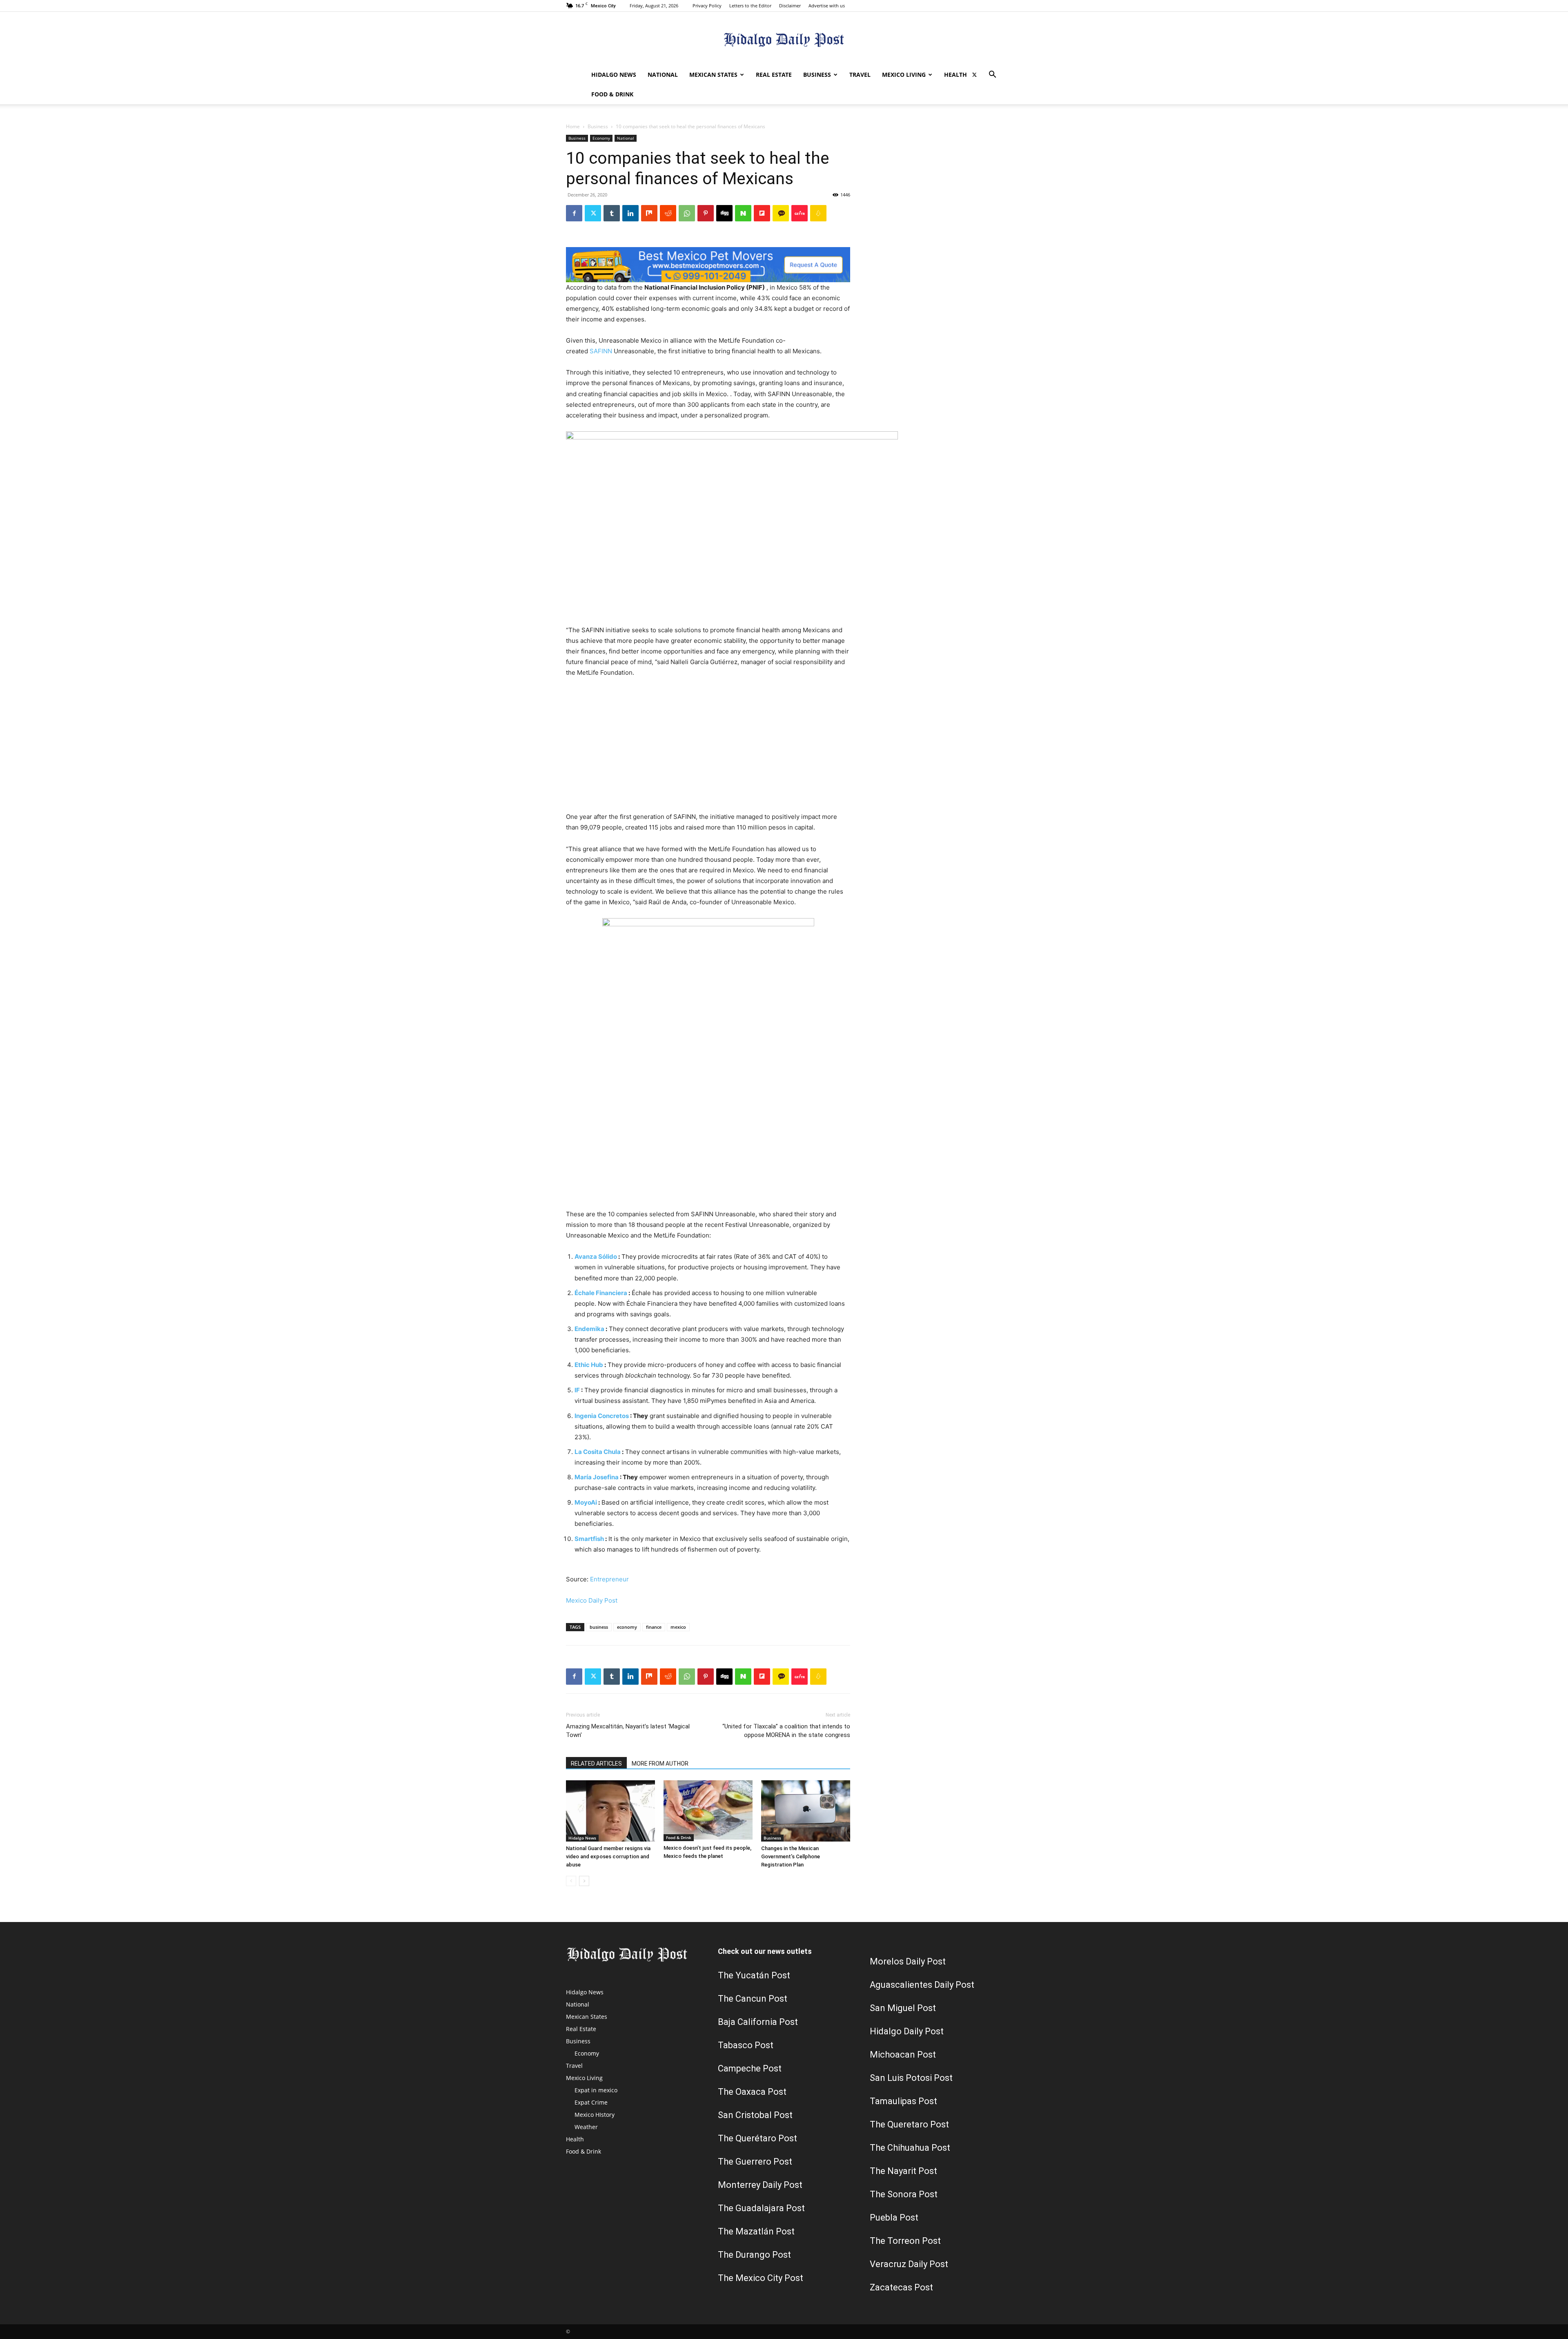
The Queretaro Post (909, 2124)
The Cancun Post (753, 1999)
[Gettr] (800, 213)
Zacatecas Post (901, 2287)
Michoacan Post (903, 2055)
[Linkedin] (630, 213)
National (663, 75)
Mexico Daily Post (592, 1600)
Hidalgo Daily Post (907, 2031)
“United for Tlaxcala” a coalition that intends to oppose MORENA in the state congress (786, 1731)
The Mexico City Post (761, 2278)
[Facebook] (574, 213)
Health (955, 75)
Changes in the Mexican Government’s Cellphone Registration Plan (791, 1856)
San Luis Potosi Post (911, 2078)
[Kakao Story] (781, 213)
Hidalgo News (614, 75)
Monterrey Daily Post (760, 2185)
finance (654, 1627)
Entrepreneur (609, 1579)
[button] (992, 75)
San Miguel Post (903, 2008)
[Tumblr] (612, 213)
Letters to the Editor (750, 6)
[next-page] (584, 1881)
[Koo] (818, 213)
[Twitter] (974, 75)
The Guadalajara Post (761, 2208)
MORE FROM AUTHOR (660, 1764)
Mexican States (713, 75)
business (599, 1627)
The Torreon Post (905, 2241)
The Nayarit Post (903, 2171)
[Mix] (649, 213)
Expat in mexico (596, 2090)
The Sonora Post (904, 2194)
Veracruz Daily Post (909, 2264)
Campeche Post (750, 2068)
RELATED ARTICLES (596, 1764)
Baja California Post (758, 2022)
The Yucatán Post (754, 1975)
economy (627, 1627)
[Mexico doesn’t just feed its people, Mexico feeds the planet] (708, 1811)
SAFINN (601, 351)
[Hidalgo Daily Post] (784, 39)
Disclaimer (790, 6)
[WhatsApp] (687, 213)
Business (817, 75)
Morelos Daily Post (908, 1961)
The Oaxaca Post (752, 2092)
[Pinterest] (706, 213)
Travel (860, 75)
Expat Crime (591, 2102)
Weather (586, 2127)
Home (573, 126)
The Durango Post (754, 2255)
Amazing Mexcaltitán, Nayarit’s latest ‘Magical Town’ (628, 1731)
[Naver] (743, 213)
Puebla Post (894, 2217)
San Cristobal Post (755, 2115)
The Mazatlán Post (756, 2231)
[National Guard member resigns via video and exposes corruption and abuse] (610, 1811)
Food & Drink (612, 94)
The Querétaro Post (757, 2138)
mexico (678, 1627)
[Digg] (724, 213)
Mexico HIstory (595, 2115)
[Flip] (762, 213)
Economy (601, 138)
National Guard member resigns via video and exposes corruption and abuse (608, 1856)
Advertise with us (827, 6)
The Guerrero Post (755, 2162)
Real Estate (774, 75)
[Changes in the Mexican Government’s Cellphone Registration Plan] (806, 1811)
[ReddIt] (668, 213)
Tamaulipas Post (903, 2101)
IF (577, 1390)
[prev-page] (571, 1881)
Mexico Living (904, 75)
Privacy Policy (707, 6)
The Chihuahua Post (910, 2148)
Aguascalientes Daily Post (922, 1985)
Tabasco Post (746, 2045)
